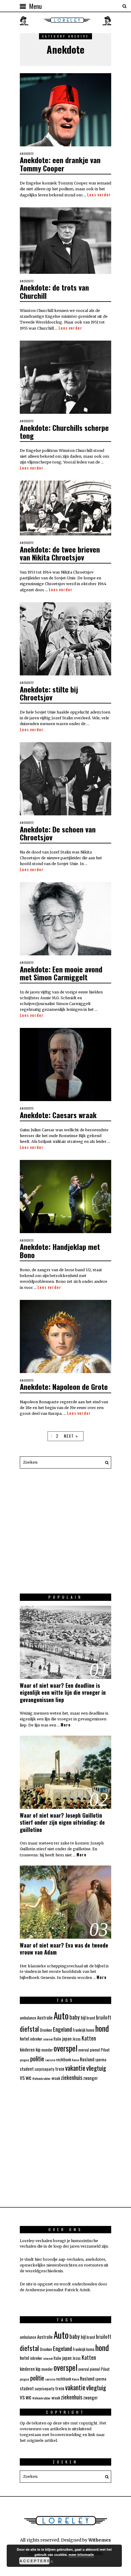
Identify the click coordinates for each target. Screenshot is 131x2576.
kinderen (27, 2050)
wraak (56, 2078)
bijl (83, 2018)
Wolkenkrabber (41, 2078)
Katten (89, 2038)
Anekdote (27, 154)
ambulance (28, 2018)
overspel (65, 2048)
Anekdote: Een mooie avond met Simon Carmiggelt (61, 973)
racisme (50, 2060)
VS (22, 2078)
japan (67, 2039)
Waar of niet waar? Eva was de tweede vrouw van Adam (64, 1949)
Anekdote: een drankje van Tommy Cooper (60, 164)
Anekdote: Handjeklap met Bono (60, 1250)
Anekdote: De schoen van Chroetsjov (58, 833)
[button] (105, 1462)
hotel (25, 2038)
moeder (47, 2050)
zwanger (90, 2078)
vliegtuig (96, 2068)
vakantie (75, 2068)
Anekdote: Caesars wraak (58, 1115)
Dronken (46, 2030)
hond (102, 2028)
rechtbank (64, 2060)
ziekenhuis (72, 2077)
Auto (61, 2015)
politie (37, 2059)
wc (28, 2077)
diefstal (29, 2029)
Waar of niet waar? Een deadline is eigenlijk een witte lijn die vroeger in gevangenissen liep (63, 1692)
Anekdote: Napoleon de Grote (64, 1386)
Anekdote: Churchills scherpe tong (64, 431)
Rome (75, 2060)
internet (48, 2039)
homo (90, 2030)
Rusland (87, 2059)
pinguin (25, 2060)
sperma (101, 2060)
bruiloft (104, 2017)
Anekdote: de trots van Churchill (54, 291)
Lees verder (99, 195)
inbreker (36, 2039)
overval (84, 2050)
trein (60, 2069)
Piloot (105, 2050)
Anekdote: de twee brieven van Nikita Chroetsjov (60, 553)
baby (75, 2017)
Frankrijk (79, 2030)
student (27, 2069)
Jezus (77, 2039)
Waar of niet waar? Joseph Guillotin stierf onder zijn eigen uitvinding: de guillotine (62, 1822)
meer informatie (81, 2555)
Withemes (100, 2540)
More (66, 1725)
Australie (45, 2018)
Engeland (62, 2029)
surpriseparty (44, 2069)
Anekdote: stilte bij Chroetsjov (49, 693)
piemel (95, 2050)
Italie (57, 2039)
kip (38, 2050)
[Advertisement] (65, 1534)
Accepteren (35, 2561)
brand (91, 2018)
